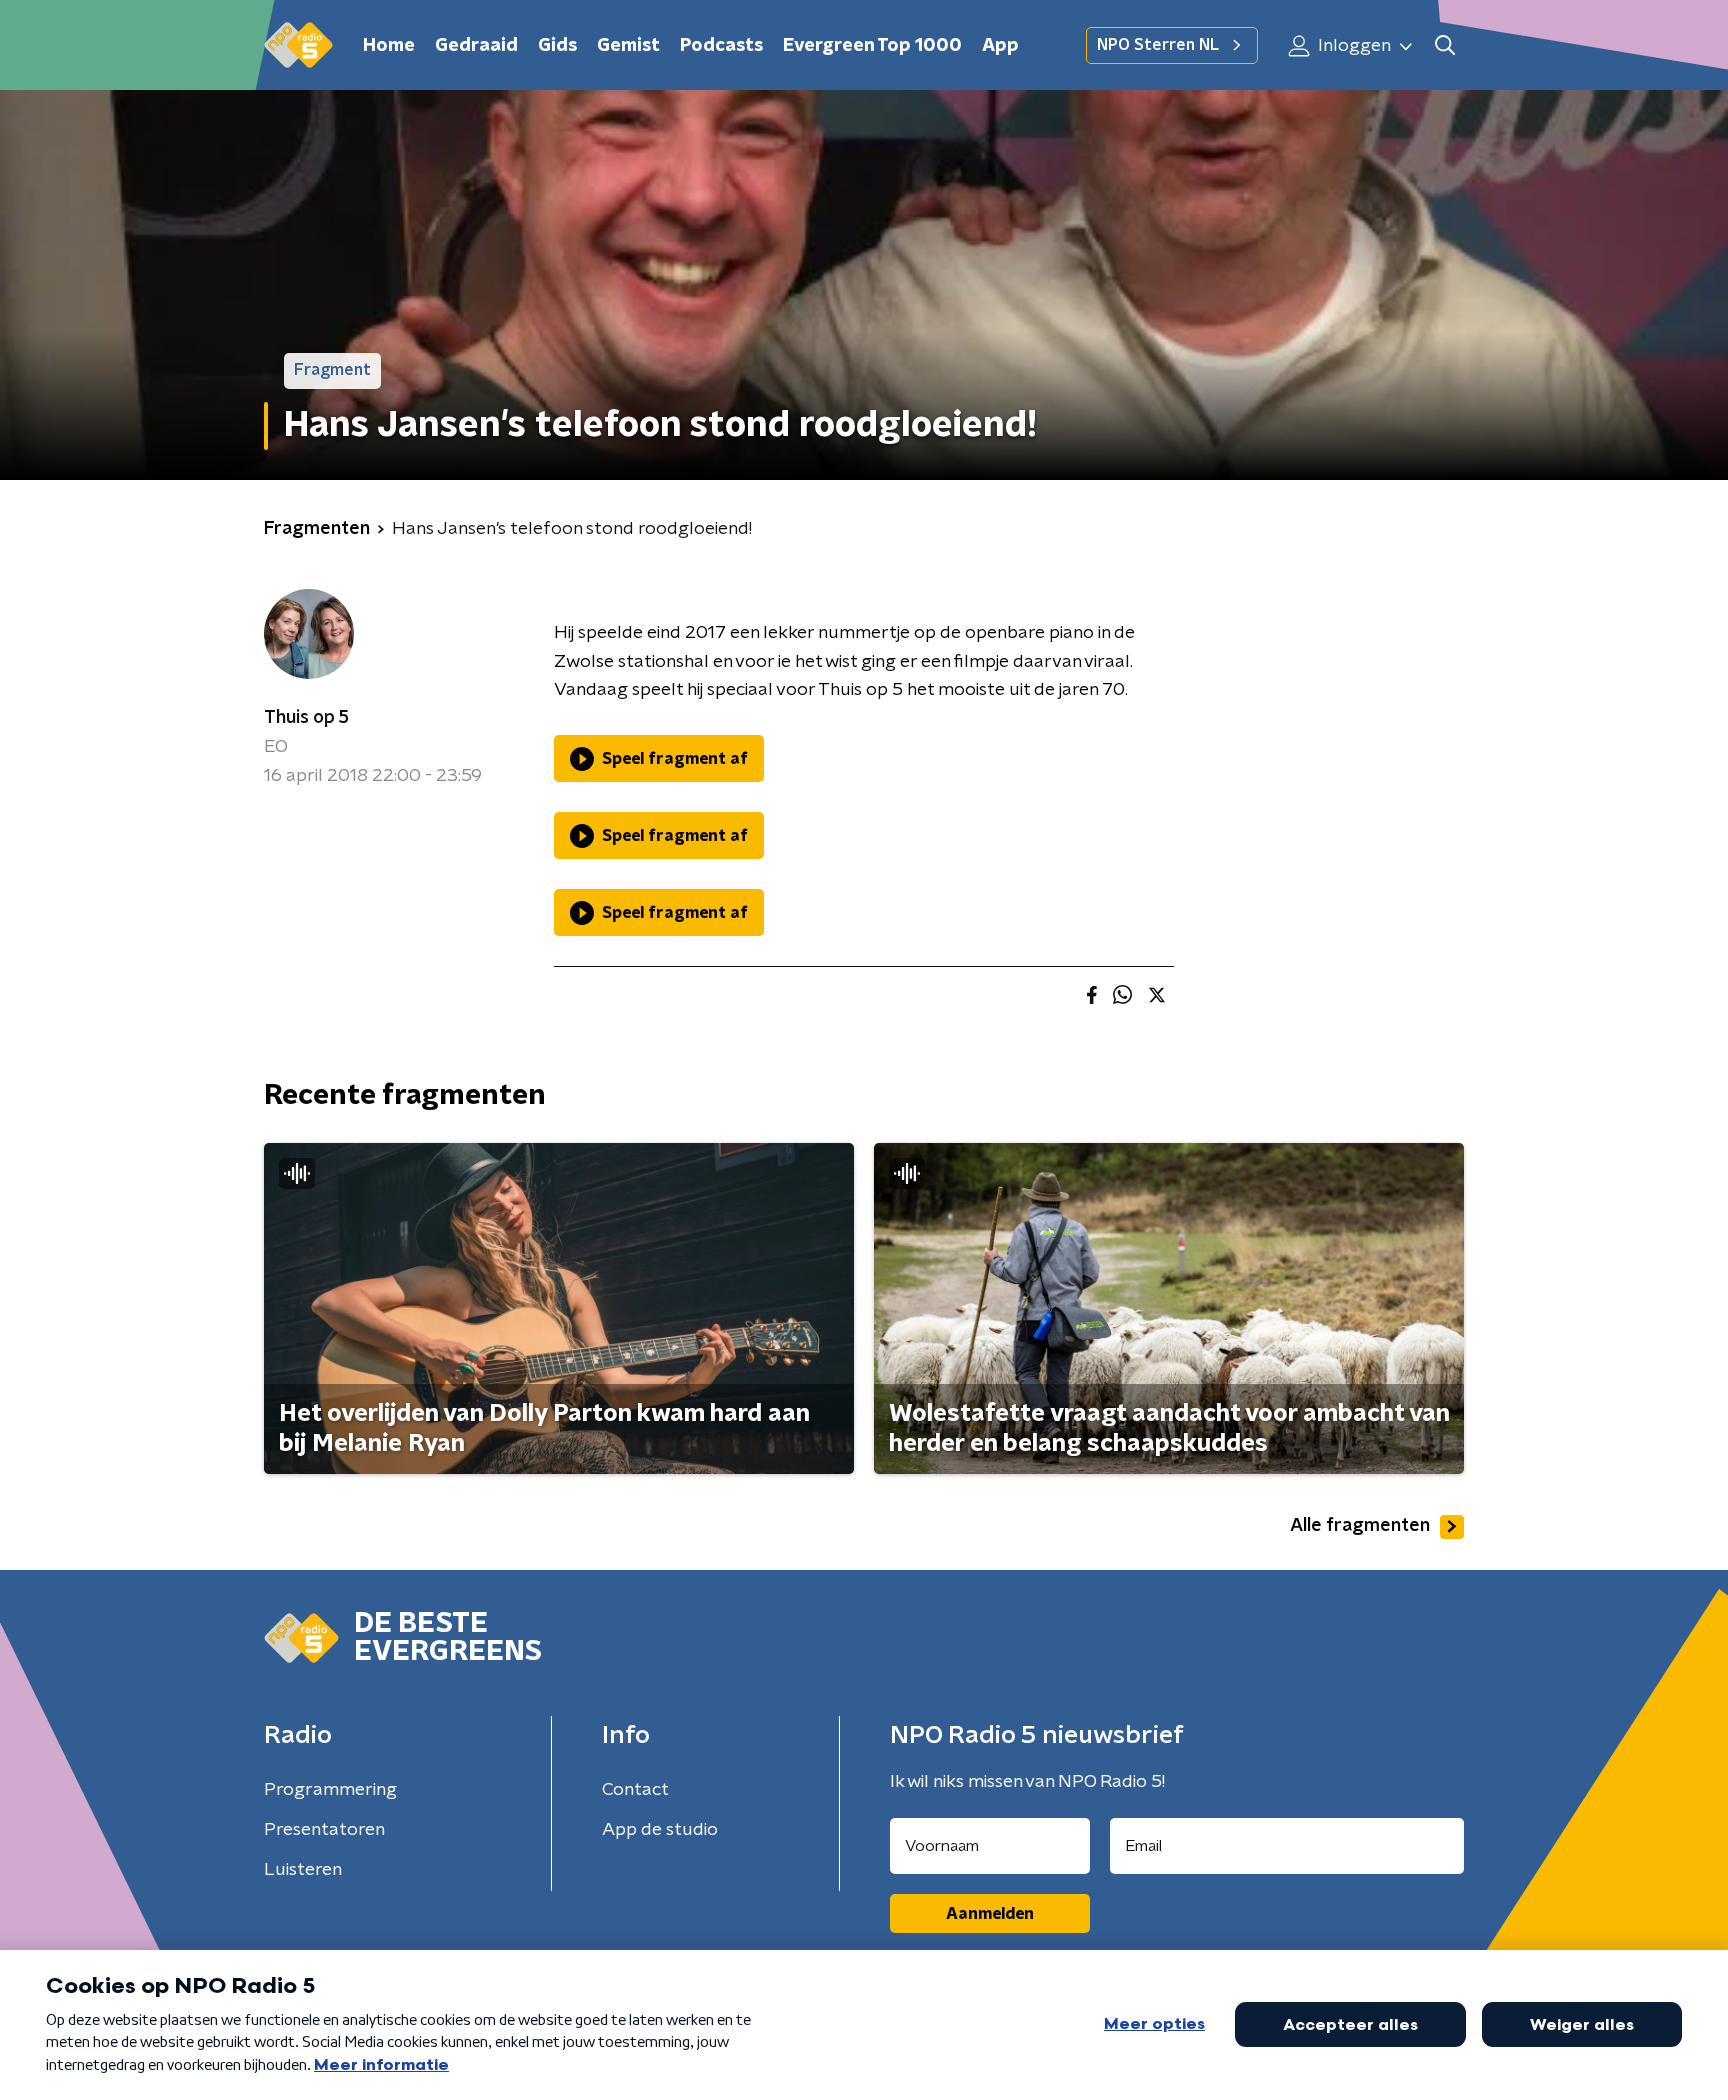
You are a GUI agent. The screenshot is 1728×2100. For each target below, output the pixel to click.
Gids (557, 46)
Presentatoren (324, 1830)
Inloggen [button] (1352, 46)
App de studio (660, 1830)
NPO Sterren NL (1158, 45)
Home (389, 46)
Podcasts (721, 46)
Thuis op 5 (306, 718)
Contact (635, 1790)
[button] (1444, 45)
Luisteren (303, 1870)
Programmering (330, 1790)
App (1000, 46)
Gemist (628, 46)
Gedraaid (476, 46)
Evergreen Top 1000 (872, 46)
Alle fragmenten (1360, 1526)
